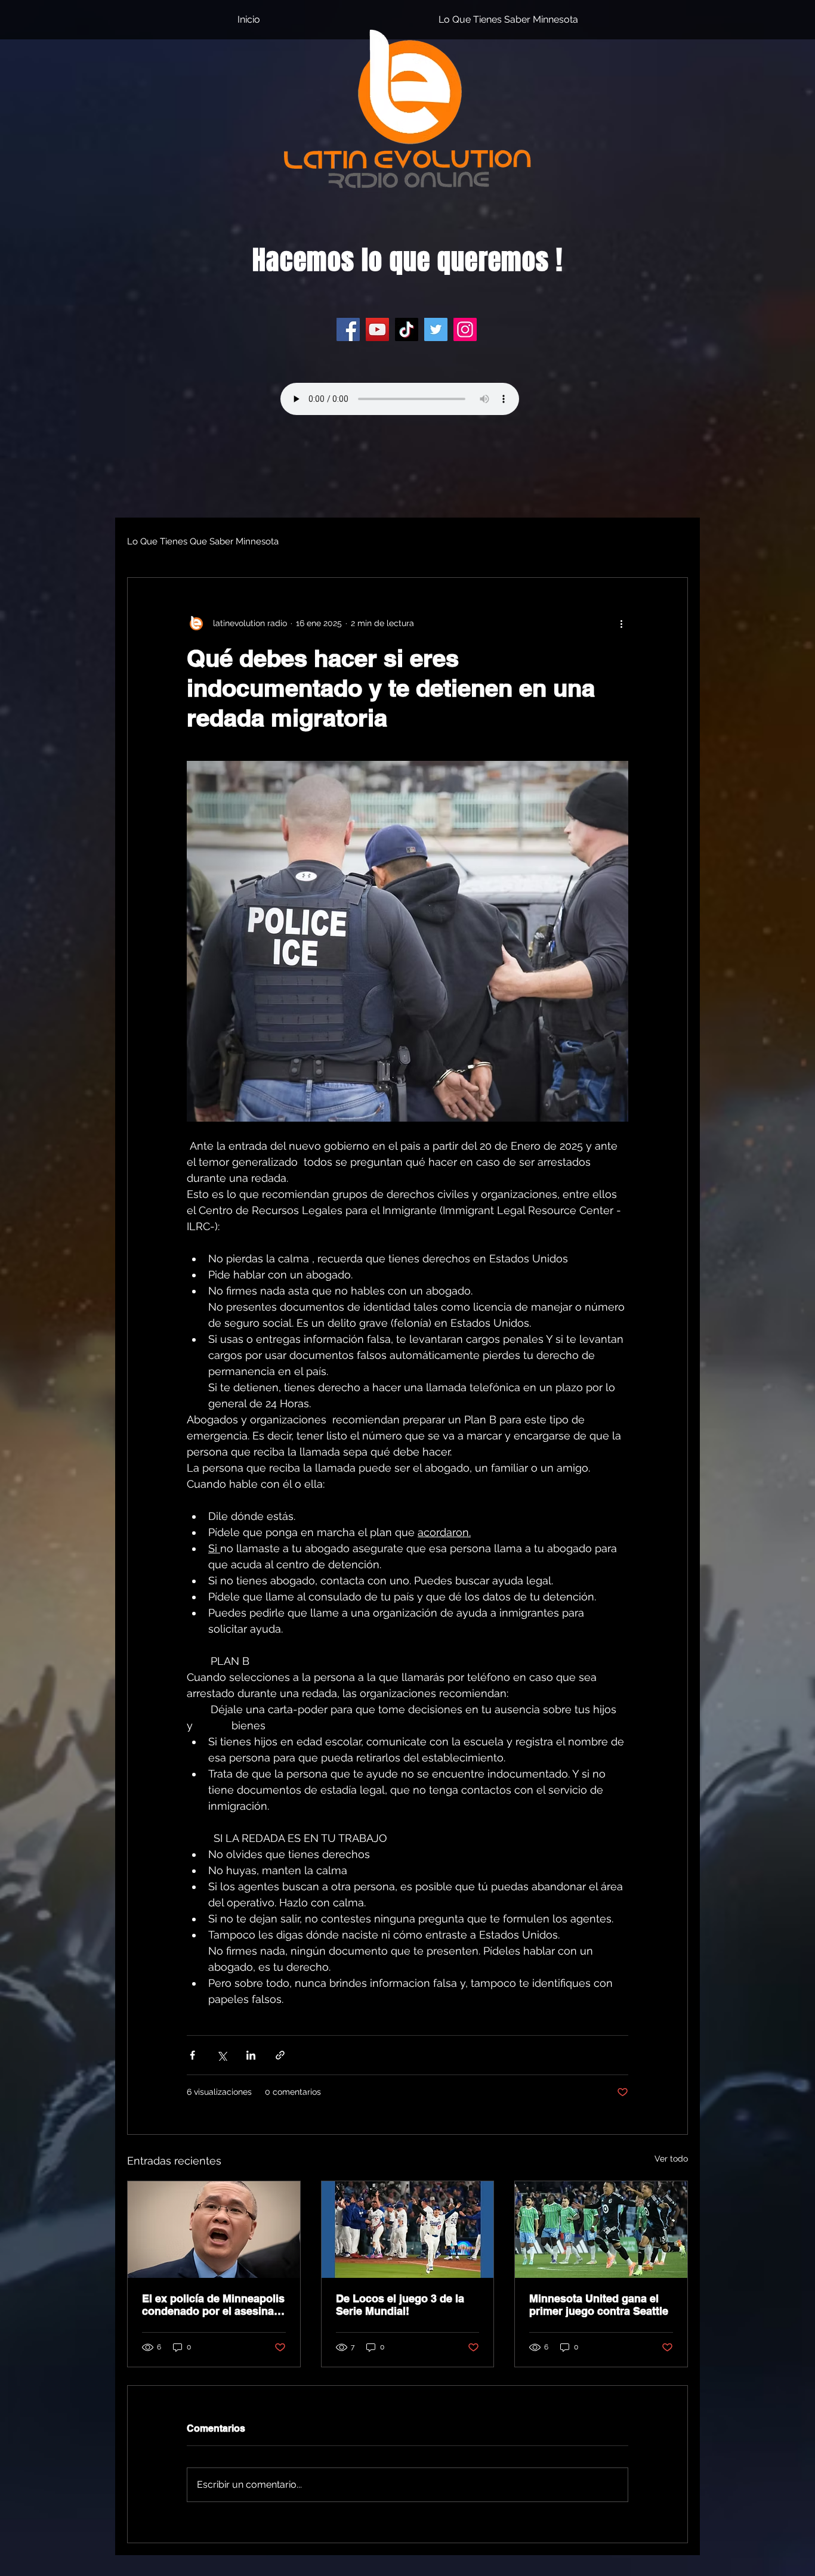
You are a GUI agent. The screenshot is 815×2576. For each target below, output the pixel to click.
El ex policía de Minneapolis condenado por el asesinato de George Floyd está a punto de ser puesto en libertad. (213, 2305)
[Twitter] (436, 329)
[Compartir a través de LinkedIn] (251, 2055)
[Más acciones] (621, 623)
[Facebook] (348, 329)
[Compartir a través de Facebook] (192, 2055)
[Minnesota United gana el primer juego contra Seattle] (601, 2230)
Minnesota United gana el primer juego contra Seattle (599, 2305)
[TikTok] (407, 329)
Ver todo (671, 2159)
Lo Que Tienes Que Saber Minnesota (203, 541)
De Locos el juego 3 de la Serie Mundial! (400, 2305)
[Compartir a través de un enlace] (280, 2055)
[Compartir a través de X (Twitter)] (222, 2055)
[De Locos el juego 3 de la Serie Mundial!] (408, 2230)
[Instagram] (465, 329)
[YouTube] (377, 329)
